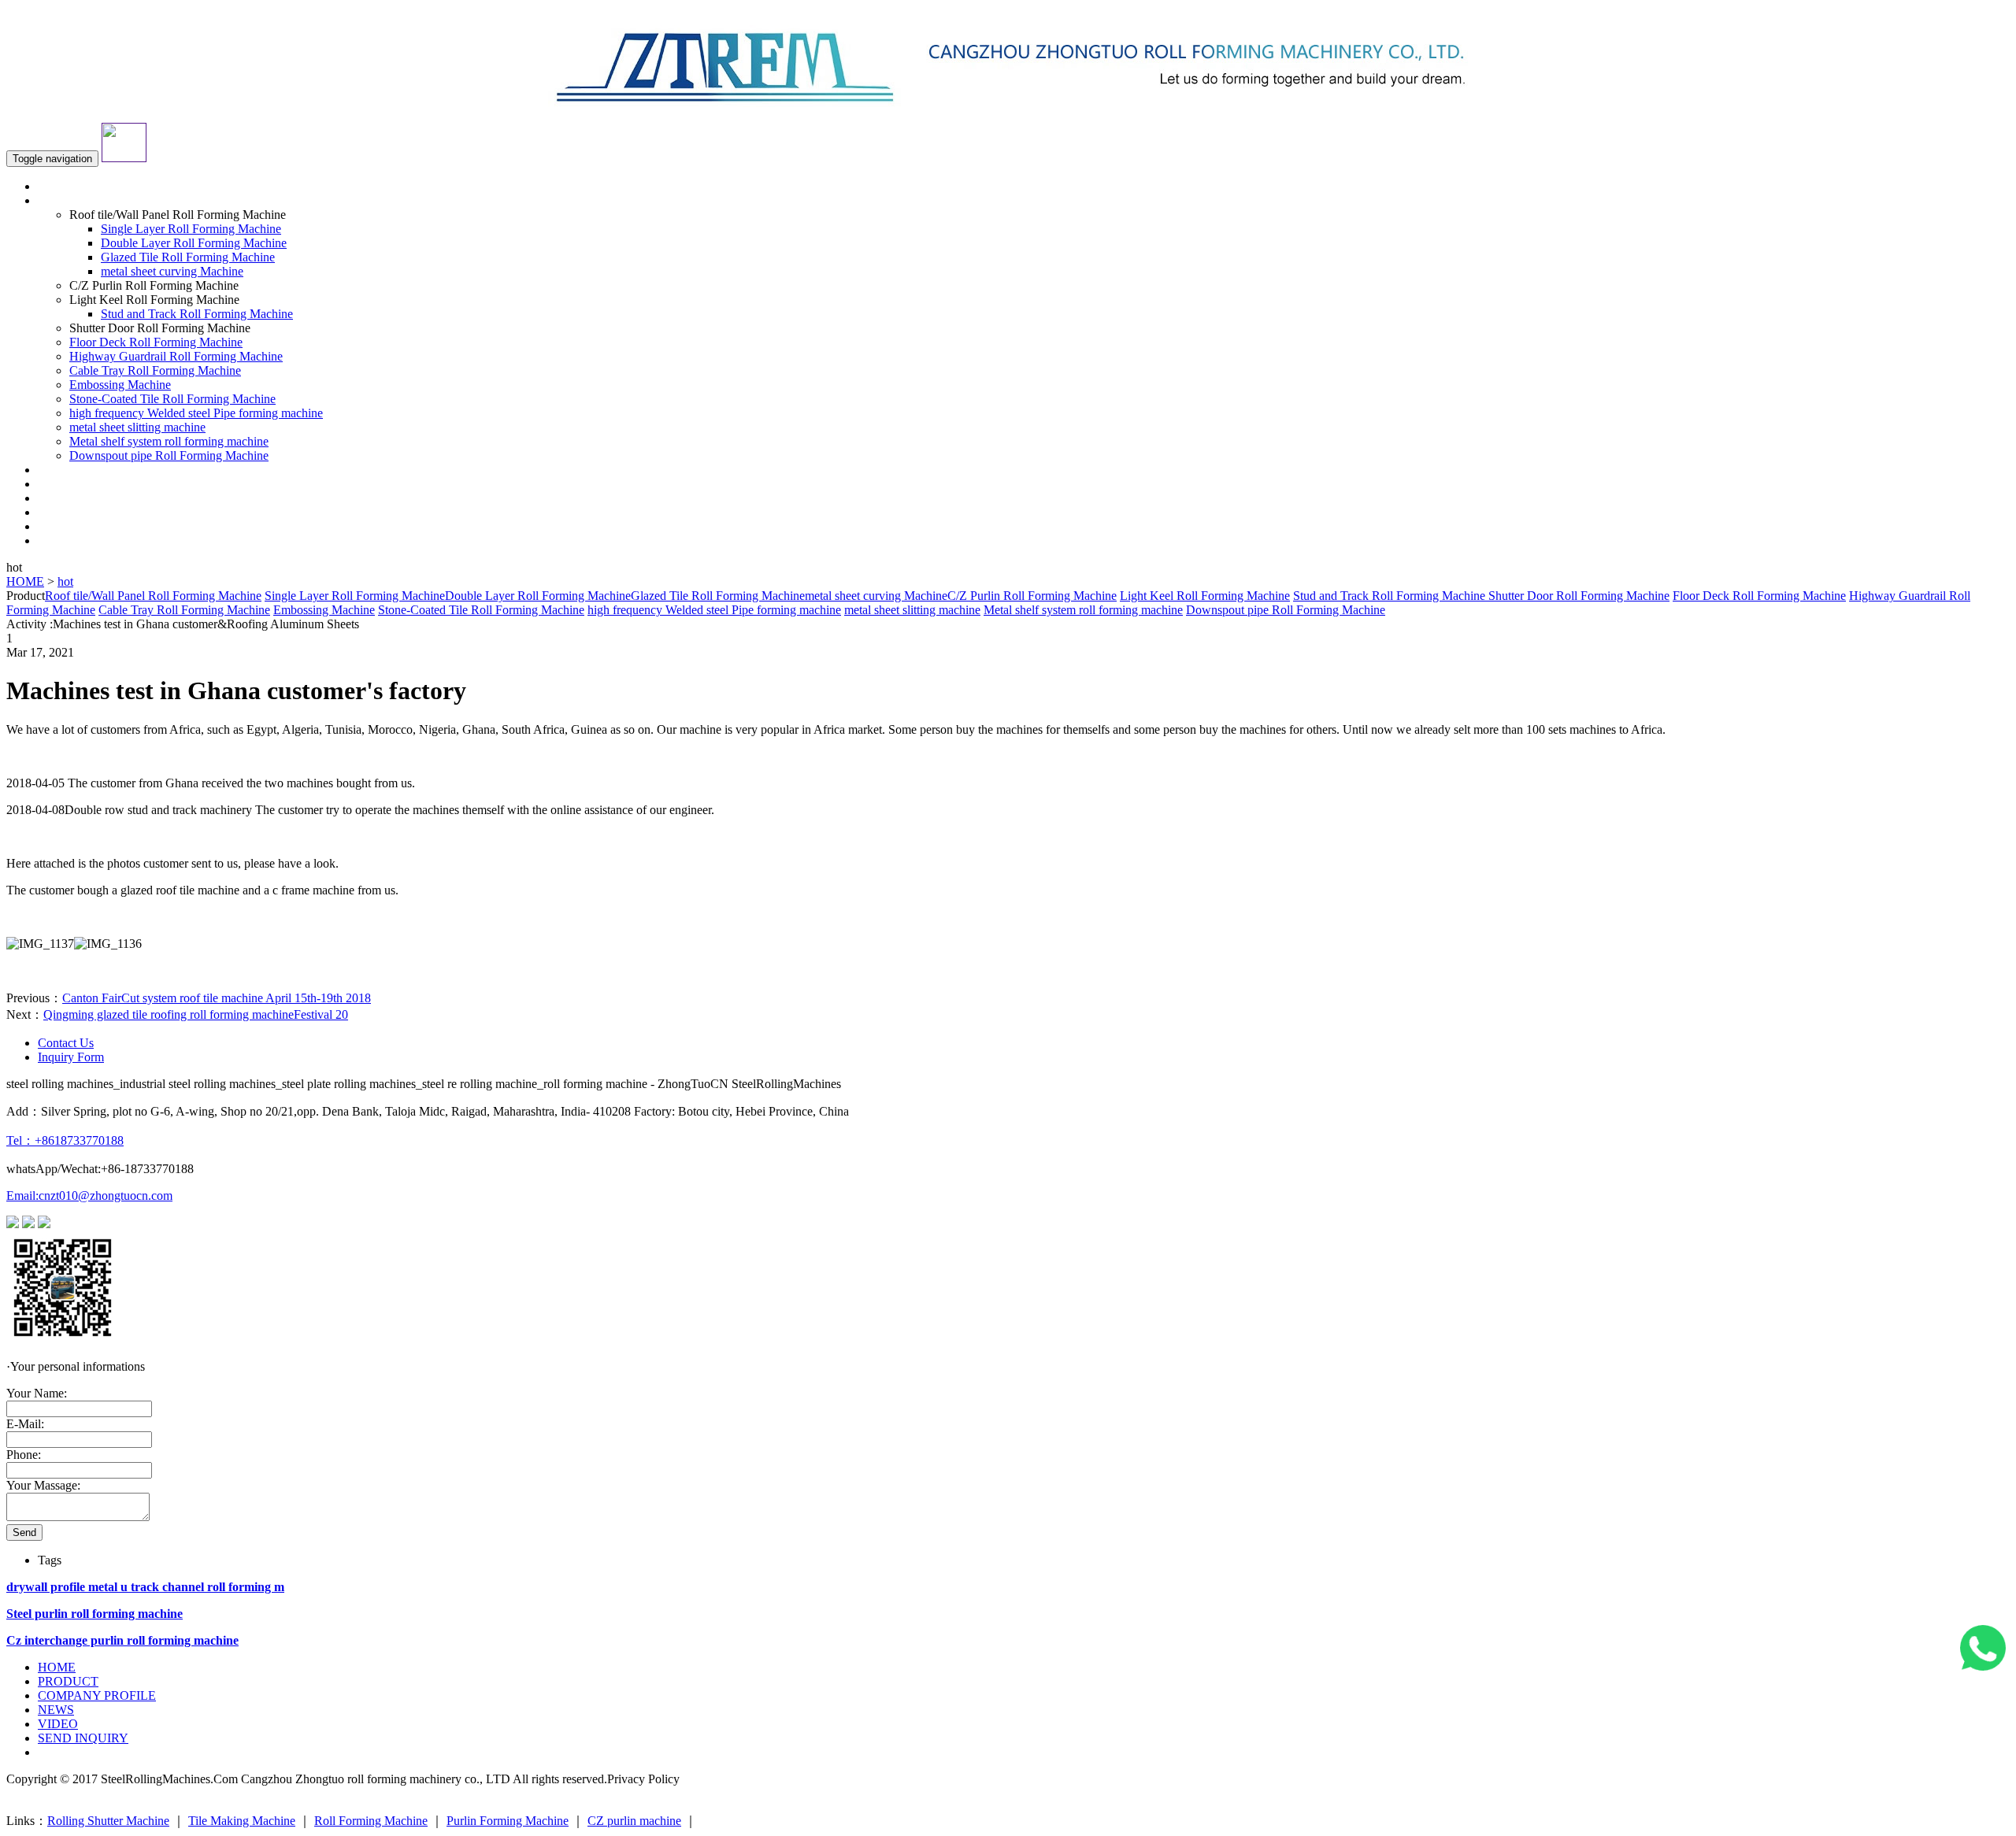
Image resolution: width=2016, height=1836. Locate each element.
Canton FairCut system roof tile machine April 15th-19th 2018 (217, 998)
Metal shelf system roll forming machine (169, 441)
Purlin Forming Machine (508, 1821)
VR (47, 484)
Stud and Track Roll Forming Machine (197, 314)
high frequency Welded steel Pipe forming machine (196, 413)
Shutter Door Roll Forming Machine (1577, 596)
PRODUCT (68, 1681)
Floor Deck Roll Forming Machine (156, 342)
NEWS (56, 512)
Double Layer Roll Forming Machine (194, 243)
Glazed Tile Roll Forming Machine (188, 257)
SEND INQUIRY (83, 540)
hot (65, 581)
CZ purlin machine (634, 1821)
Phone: (24, 1455)
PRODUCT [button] (68, 200)
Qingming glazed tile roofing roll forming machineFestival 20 (196, 1014)
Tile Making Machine (242, 1821)
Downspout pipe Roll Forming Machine (169, 455)
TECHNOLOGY (82, 498)
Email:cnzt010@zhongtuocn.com (89, 1196)
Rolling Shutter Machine (108, 1821)
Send (24, 1532)
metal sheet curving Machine (172, 271)
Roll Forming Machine (371, 1821)
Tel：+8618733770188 (65, 1140)
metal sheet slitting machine (137, 427)
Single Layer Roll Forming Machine (191, 229)
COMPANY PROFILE (97, 470)
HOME (57, 186)
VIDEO (58, 526)
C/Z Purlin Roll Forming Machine (1032, 596)
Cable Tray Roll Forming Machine (155, 370)
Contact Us (66, 1043)
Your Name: (37, 1393)
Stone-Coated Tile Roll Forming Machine (172, 399)
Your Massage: (43, 1485)
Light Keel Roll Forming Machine (1205, 596)
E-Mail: (25, 1424)
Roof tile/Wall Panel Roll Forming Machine (153, 596)
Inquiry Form (71, 1057)
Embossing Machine (120, 385)
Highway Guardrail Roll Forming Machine (176, 356)
